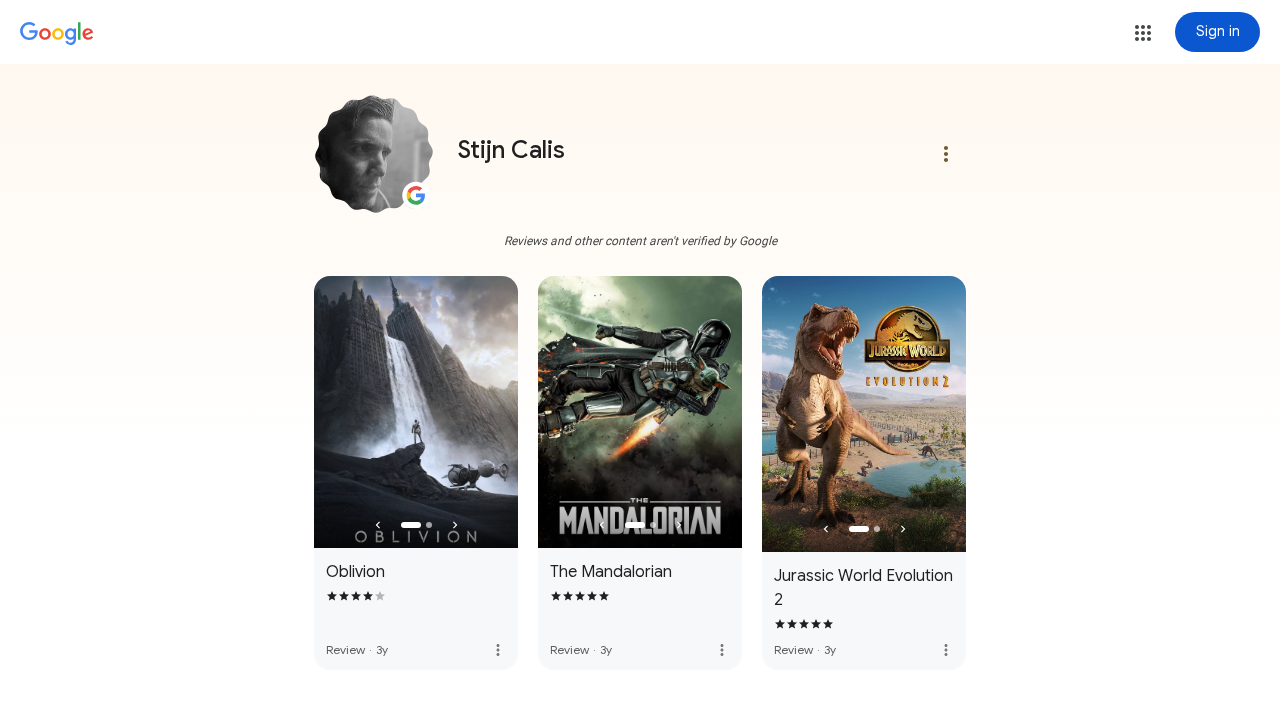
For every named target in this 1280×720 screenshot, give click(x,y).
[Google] (57, 34)
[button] (1143, 33)
